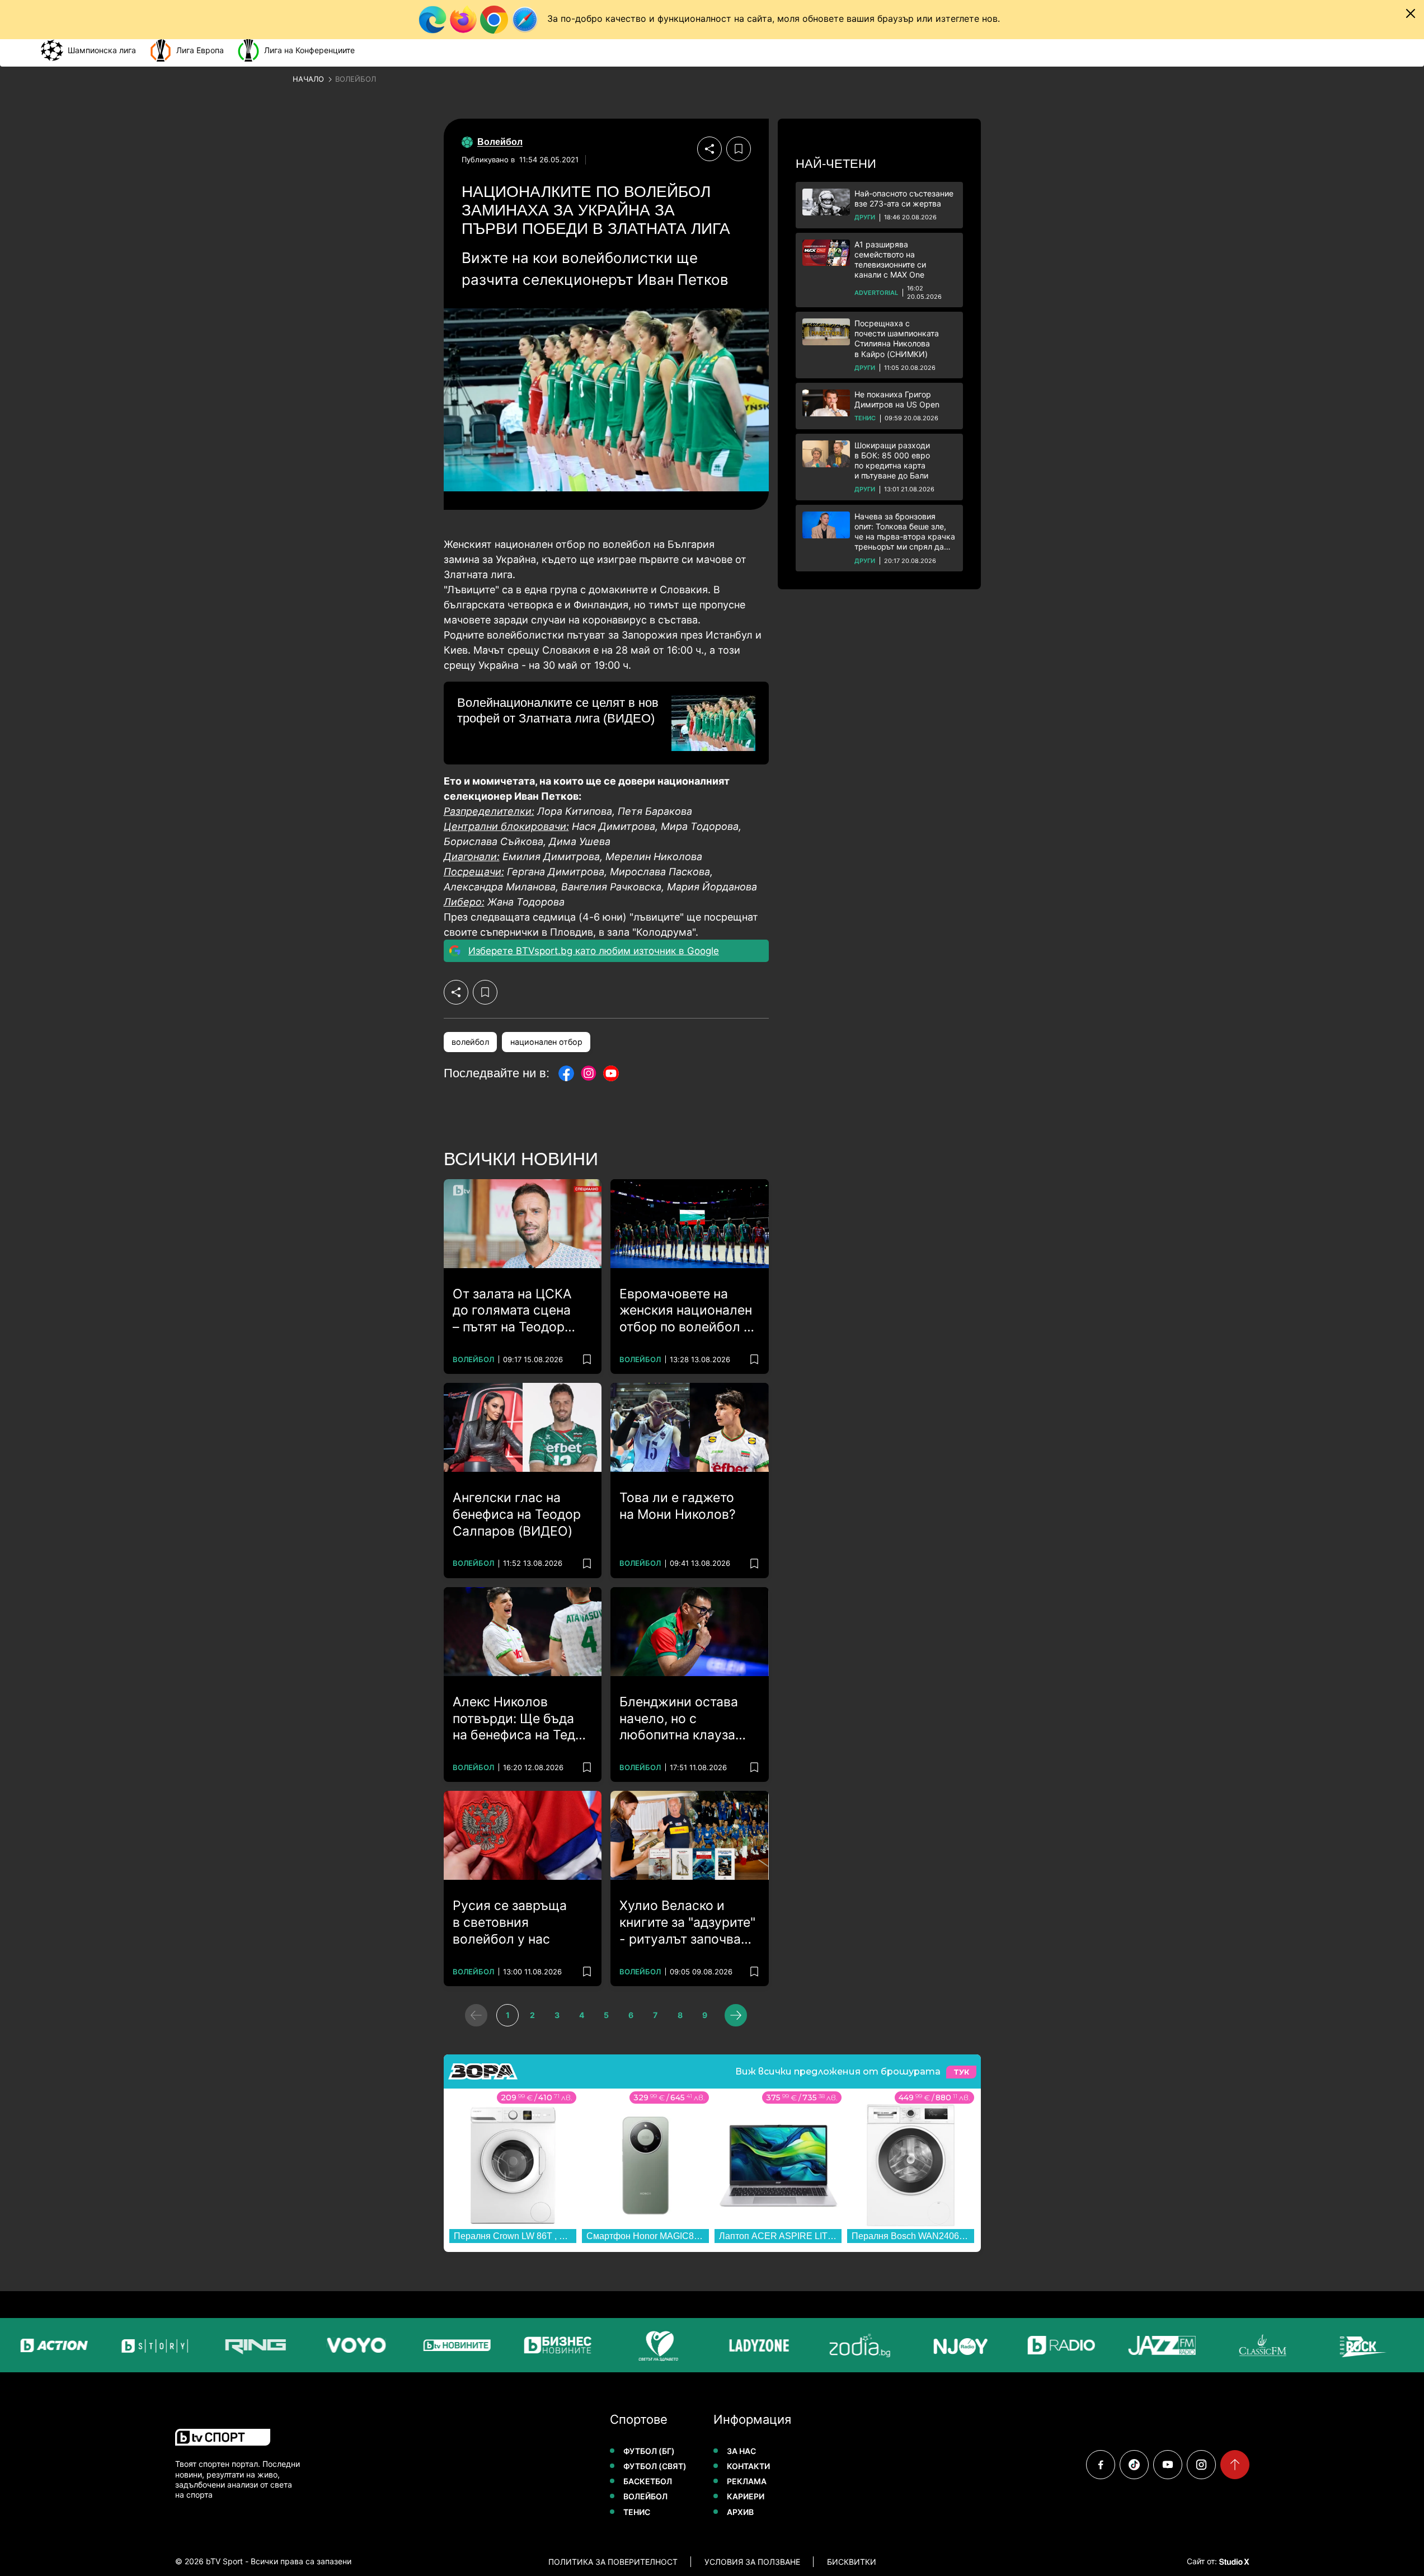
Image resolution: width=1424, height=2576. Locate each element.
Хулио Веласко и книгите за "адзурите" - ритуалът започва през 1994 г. (687, 1923)
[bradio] (1018, 2345)
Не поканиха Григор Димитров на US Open (897, 399)
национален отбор (546, 1042)
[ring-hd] (212, 2345)
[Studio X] (1233, 2561)
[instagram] (1201, 2465)
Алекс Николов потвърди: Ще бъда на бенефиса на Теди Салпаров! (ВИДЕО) (518, 1719)
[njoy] (917, 2345)
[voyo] (313, 2345)
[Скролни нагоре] (1235, 2465)
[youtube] (1168, 2465)
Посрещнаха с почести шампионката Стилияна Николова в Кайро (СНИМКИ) (897, 339)
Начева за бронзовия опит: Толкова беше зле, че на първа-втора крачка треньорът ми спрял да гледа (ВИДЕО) (905, 532)
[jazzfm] (1118, 2345)
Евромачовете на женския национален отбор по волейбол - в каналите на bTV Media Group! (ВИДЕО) (688, 1311)
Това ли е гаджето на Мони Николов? (678, 1506)
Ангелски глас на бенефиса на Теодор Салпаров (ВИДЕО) (517, 1514)
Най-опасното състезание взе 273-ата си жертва (904, 198)
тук (961, 2072)
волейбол (470, 1042)
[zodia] (816, 2345)
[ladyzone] (716, 2345)
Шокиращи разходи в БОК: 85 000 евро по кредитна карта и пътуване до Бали (892, 461)
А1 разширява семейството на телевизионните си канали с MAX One (890, 260)
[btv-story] (111, 2345)
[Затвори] (1411, 13)
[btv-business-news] (514, 2345)
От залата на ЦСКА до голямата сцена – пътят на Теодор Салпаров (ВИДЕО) (513, 1311)
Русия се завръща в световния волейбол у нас (510, 1922)
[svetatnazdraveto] (615, 2345)
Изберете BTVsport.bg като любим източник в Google (594, 951)
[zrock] (1320, 2345)
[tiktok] (1134, 2465)
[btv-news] (413, 2345)
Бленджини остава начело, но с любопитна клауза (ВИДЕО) (679, 1719)
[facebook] (1101, 2465)
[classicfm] (1219, 2345)
